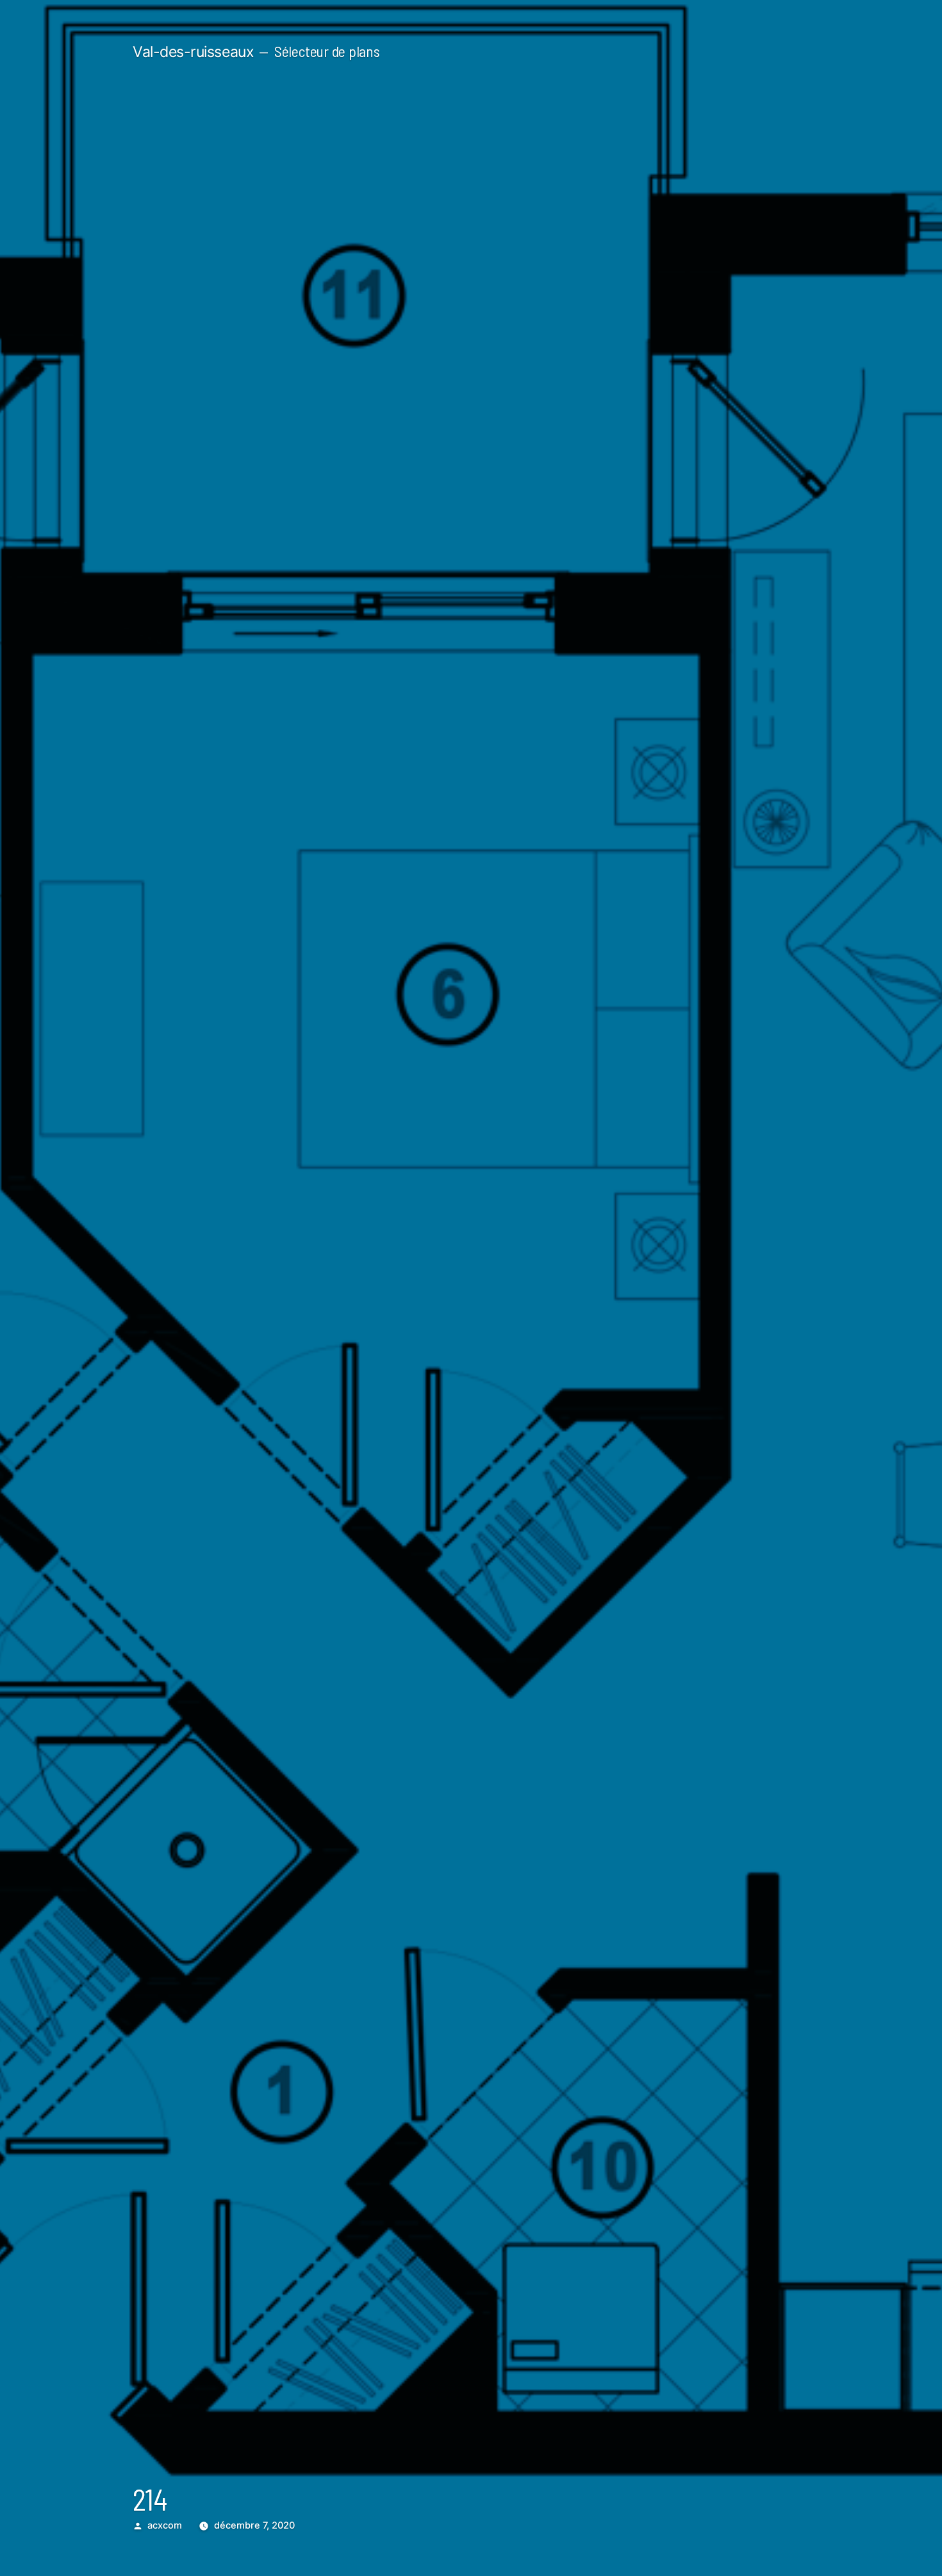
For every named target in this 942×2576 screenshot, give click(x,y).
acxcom (165, 2525)
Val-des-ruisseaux (193, 52)
